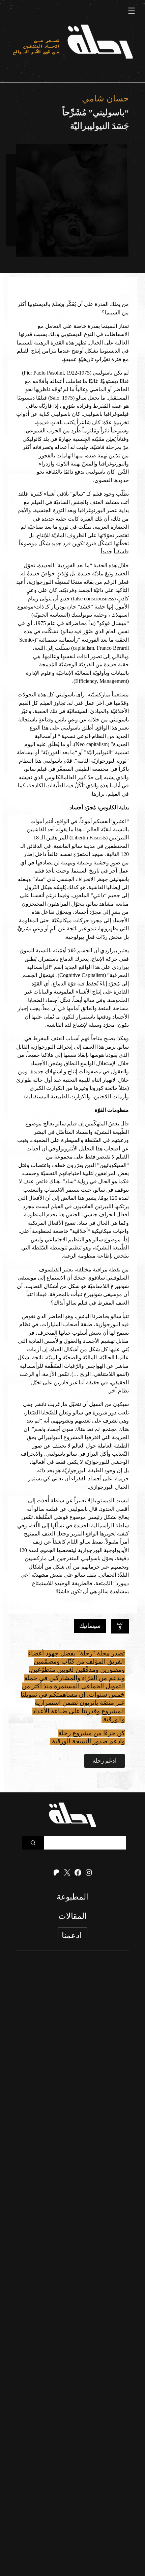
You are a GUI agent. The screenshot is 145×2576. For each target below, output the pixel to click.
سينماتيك (90, 1626)
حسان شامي (105, 99)
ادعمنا (72, 1935)
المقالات (72, 1916)
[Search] (33, 1843)
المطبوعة (72, 1897)
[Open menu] (132, 11)
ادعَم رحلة (105, 1761)
